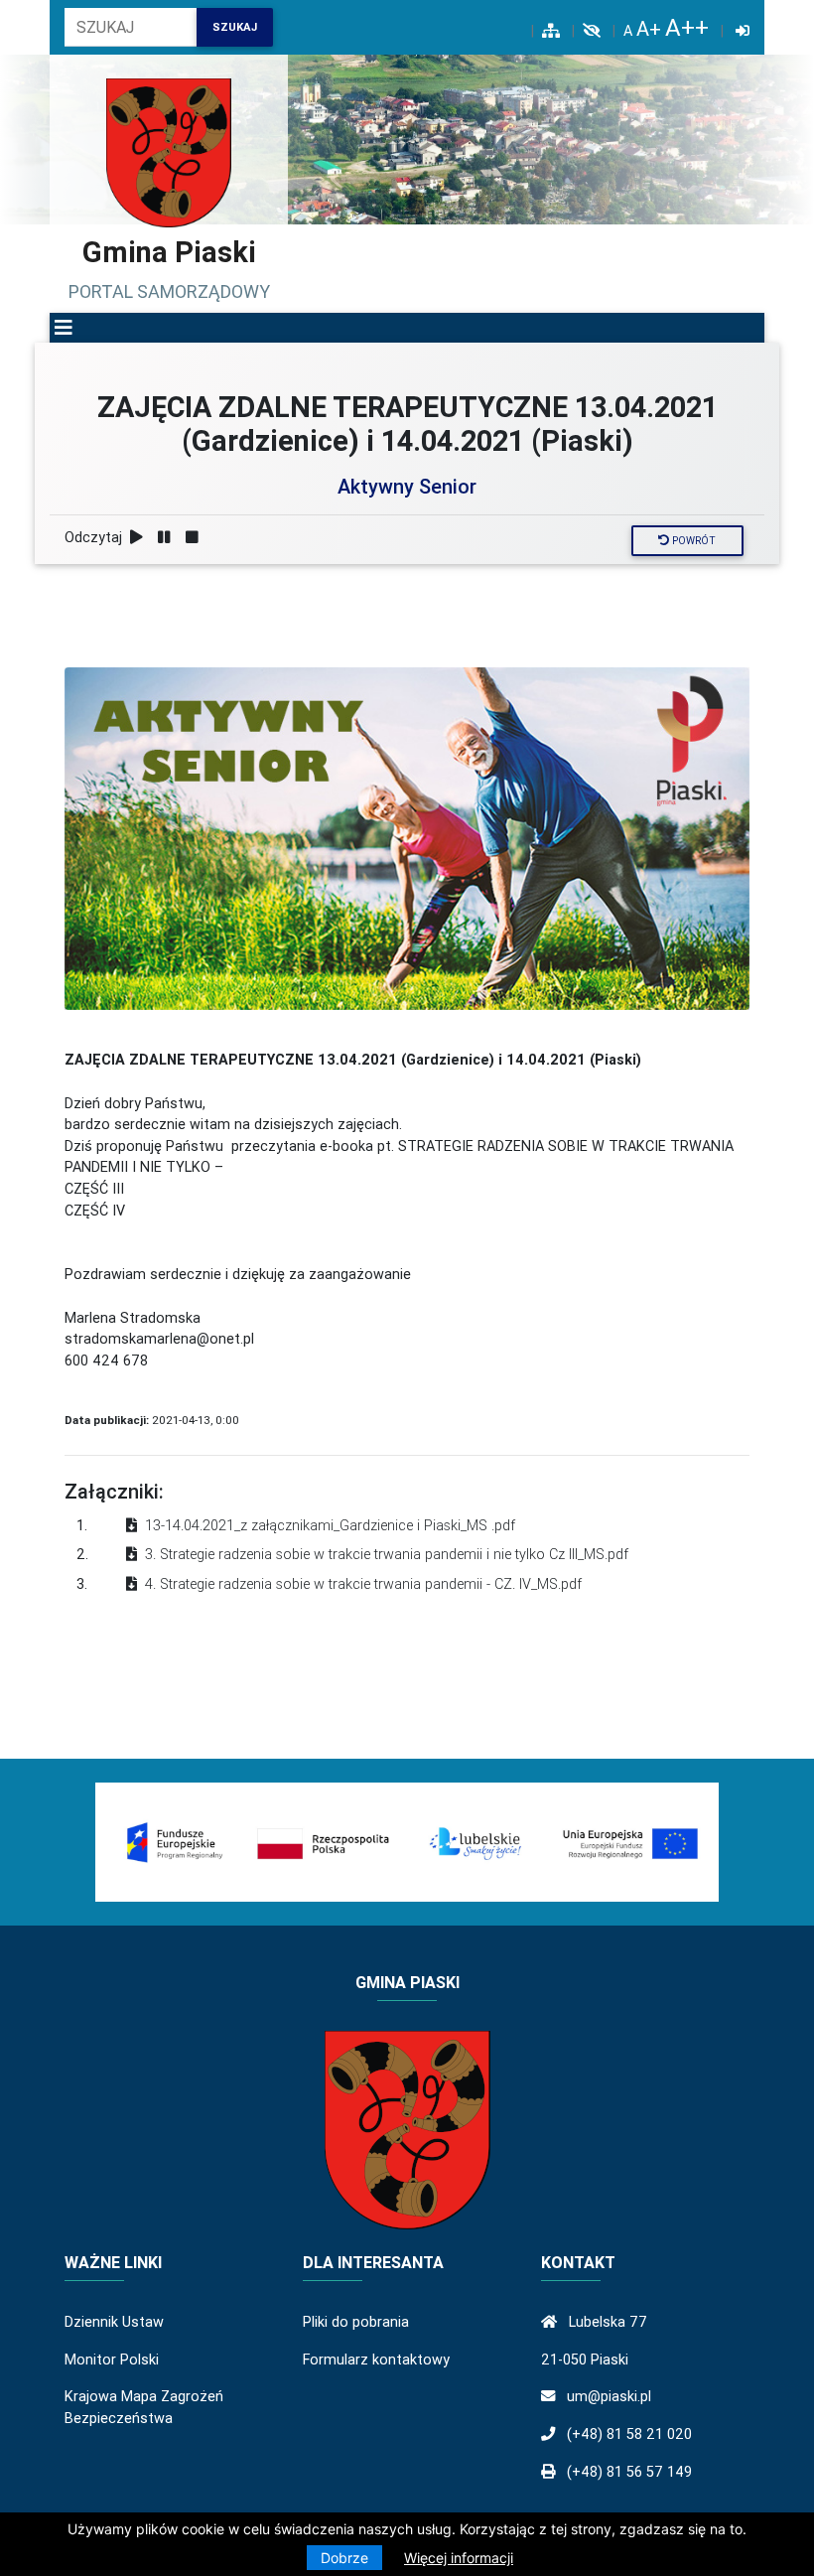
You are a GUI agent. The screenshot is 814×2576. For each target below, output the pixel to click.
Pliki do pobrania (356, 2322)
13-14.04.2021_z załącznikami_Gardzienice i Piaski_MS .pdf (330, 1525)
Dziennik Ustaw (114, 2322)
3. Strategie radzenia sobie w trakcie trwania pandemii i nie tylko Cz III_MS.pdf (387, 1554)
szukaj (235, 27)
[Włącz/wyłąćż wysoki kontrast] (592, 31)
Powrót (692, 541)
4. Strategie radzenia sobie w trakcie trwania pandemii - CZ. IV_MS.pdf (363, 1584)
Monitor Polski (112, 2360)
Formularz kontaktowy (376, 2360)
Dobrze (344, 2558)
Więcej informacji (459, 2558)
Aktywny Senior (407, 486)
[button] (64, 328)
